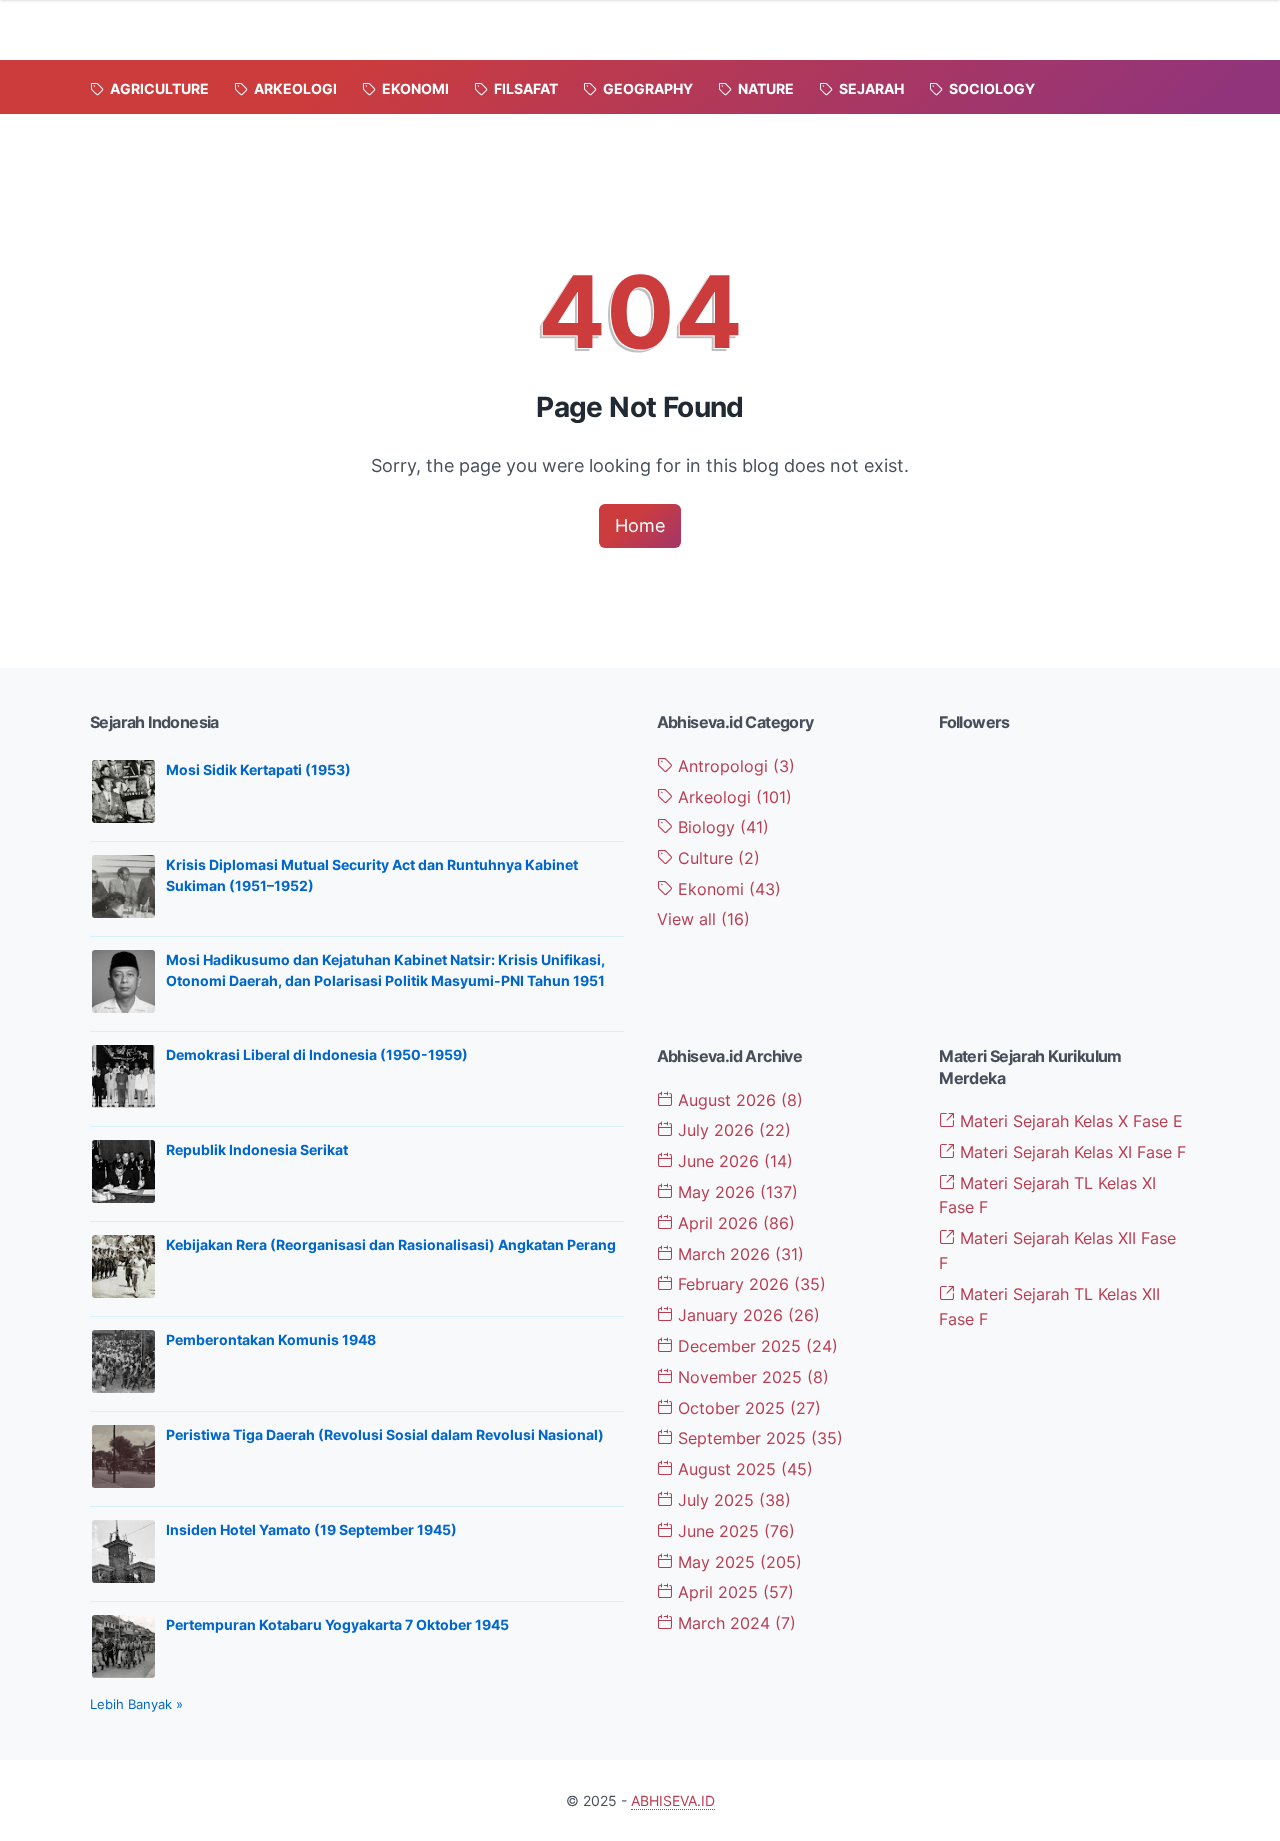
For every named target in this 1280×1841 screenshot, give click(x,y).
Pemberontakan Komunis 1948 (271, 1339)
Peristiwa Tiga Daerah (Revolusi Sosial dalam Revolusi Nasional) (385, 1434)
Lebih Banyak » (136, 1704)
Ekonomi (727, 889)
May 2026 (735, 1192)
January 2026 (746, 1315)
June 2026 (733, 1161)
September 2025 (758, 1438)
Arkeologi (732, 797)
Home (640, 525)
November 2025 (751, 1377)
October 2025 (747, 1408)
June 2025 (734, 1531)
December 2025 (755, 1346)
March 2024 (734, 1623)
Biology (721, 827)
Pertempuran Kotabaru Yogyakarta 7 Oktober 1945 (337, 1624)
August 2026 (738, 1100)
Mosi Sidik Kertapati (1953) (258, 769)
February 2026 (749, 1284)
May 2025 (737, 1562)
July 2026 (732, 1130)
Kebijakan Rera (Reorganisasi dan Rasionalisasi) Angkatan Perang (391, 1244)
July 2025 (732, 1500)
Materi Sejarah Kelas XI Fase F (1070, 1152)
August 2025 (743, 1469)
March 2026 (738, 1254)
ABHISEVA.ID (673, 1800)
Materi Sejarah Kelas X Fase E (1069, 1121)
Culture (716, 858)
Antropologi (734, 766)
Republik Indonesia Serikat (257, 1149)
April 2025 (733, 1592)
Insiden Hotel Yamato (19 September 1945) (311, 1529)
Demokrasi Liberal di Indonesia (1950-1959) (317, 1054)
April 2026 (734, 1223)
